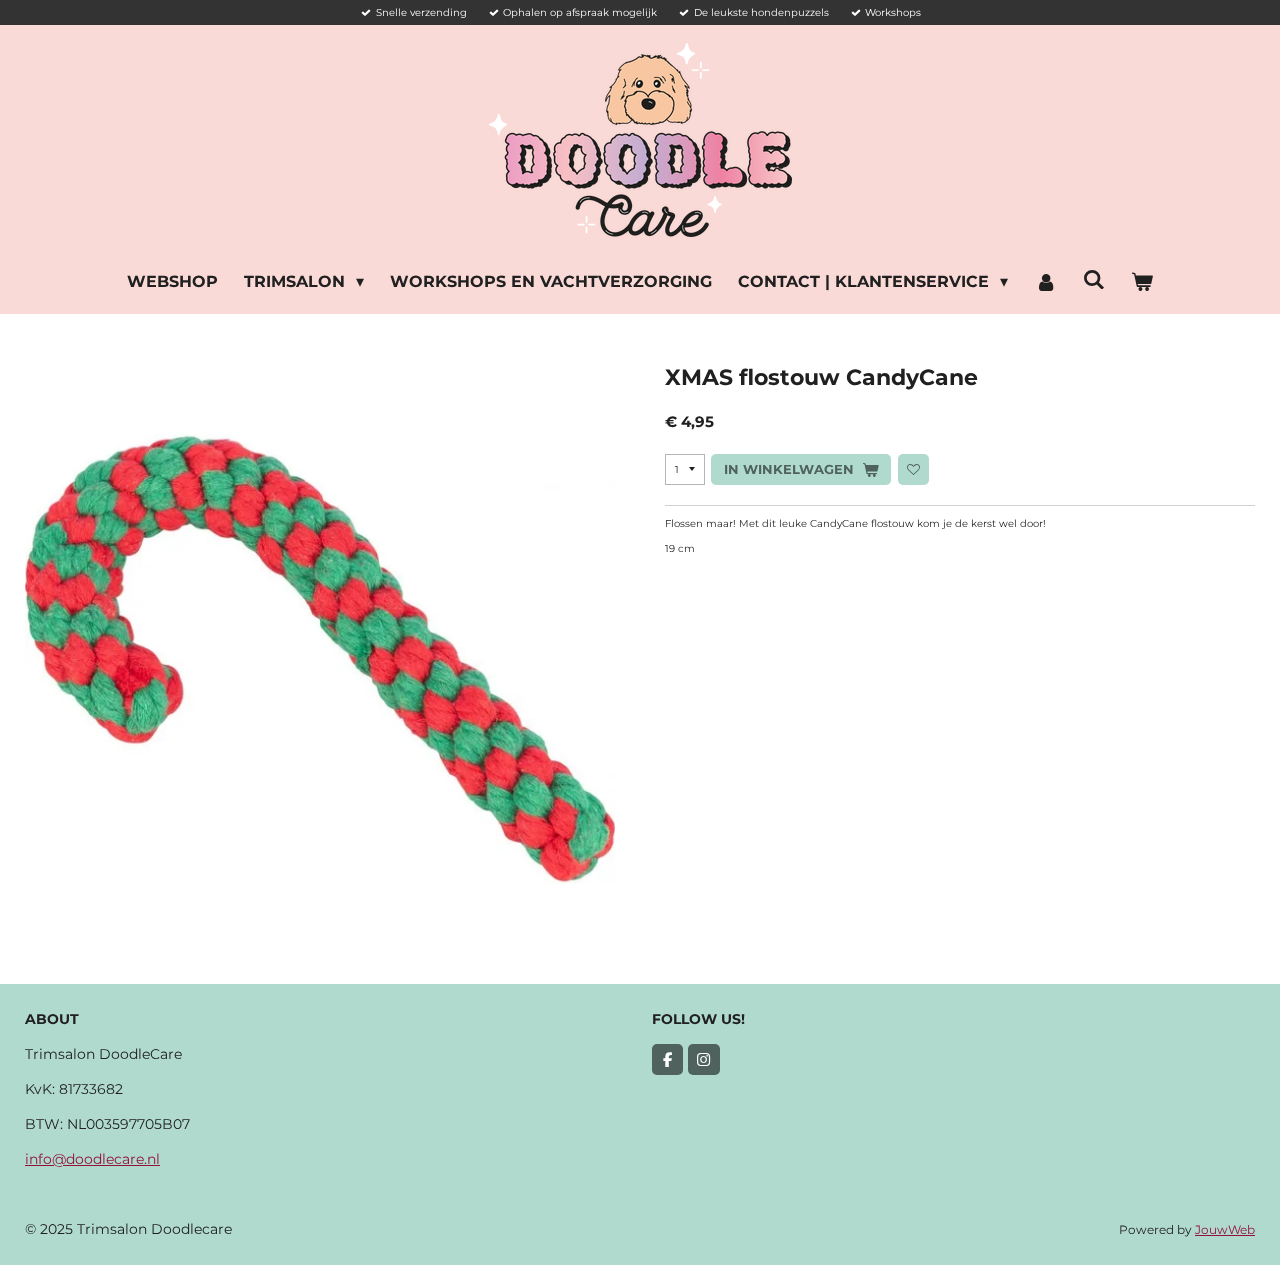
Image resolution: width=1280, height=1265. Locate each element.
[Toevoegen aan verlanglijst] (913, 469)
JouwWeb (1225, 1230)
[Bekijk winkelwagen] (1142, 282)
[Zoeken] (1094, 279)
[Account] (1045, 282)
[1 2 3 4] (685, 469)
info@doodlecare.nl (92, 1159)
